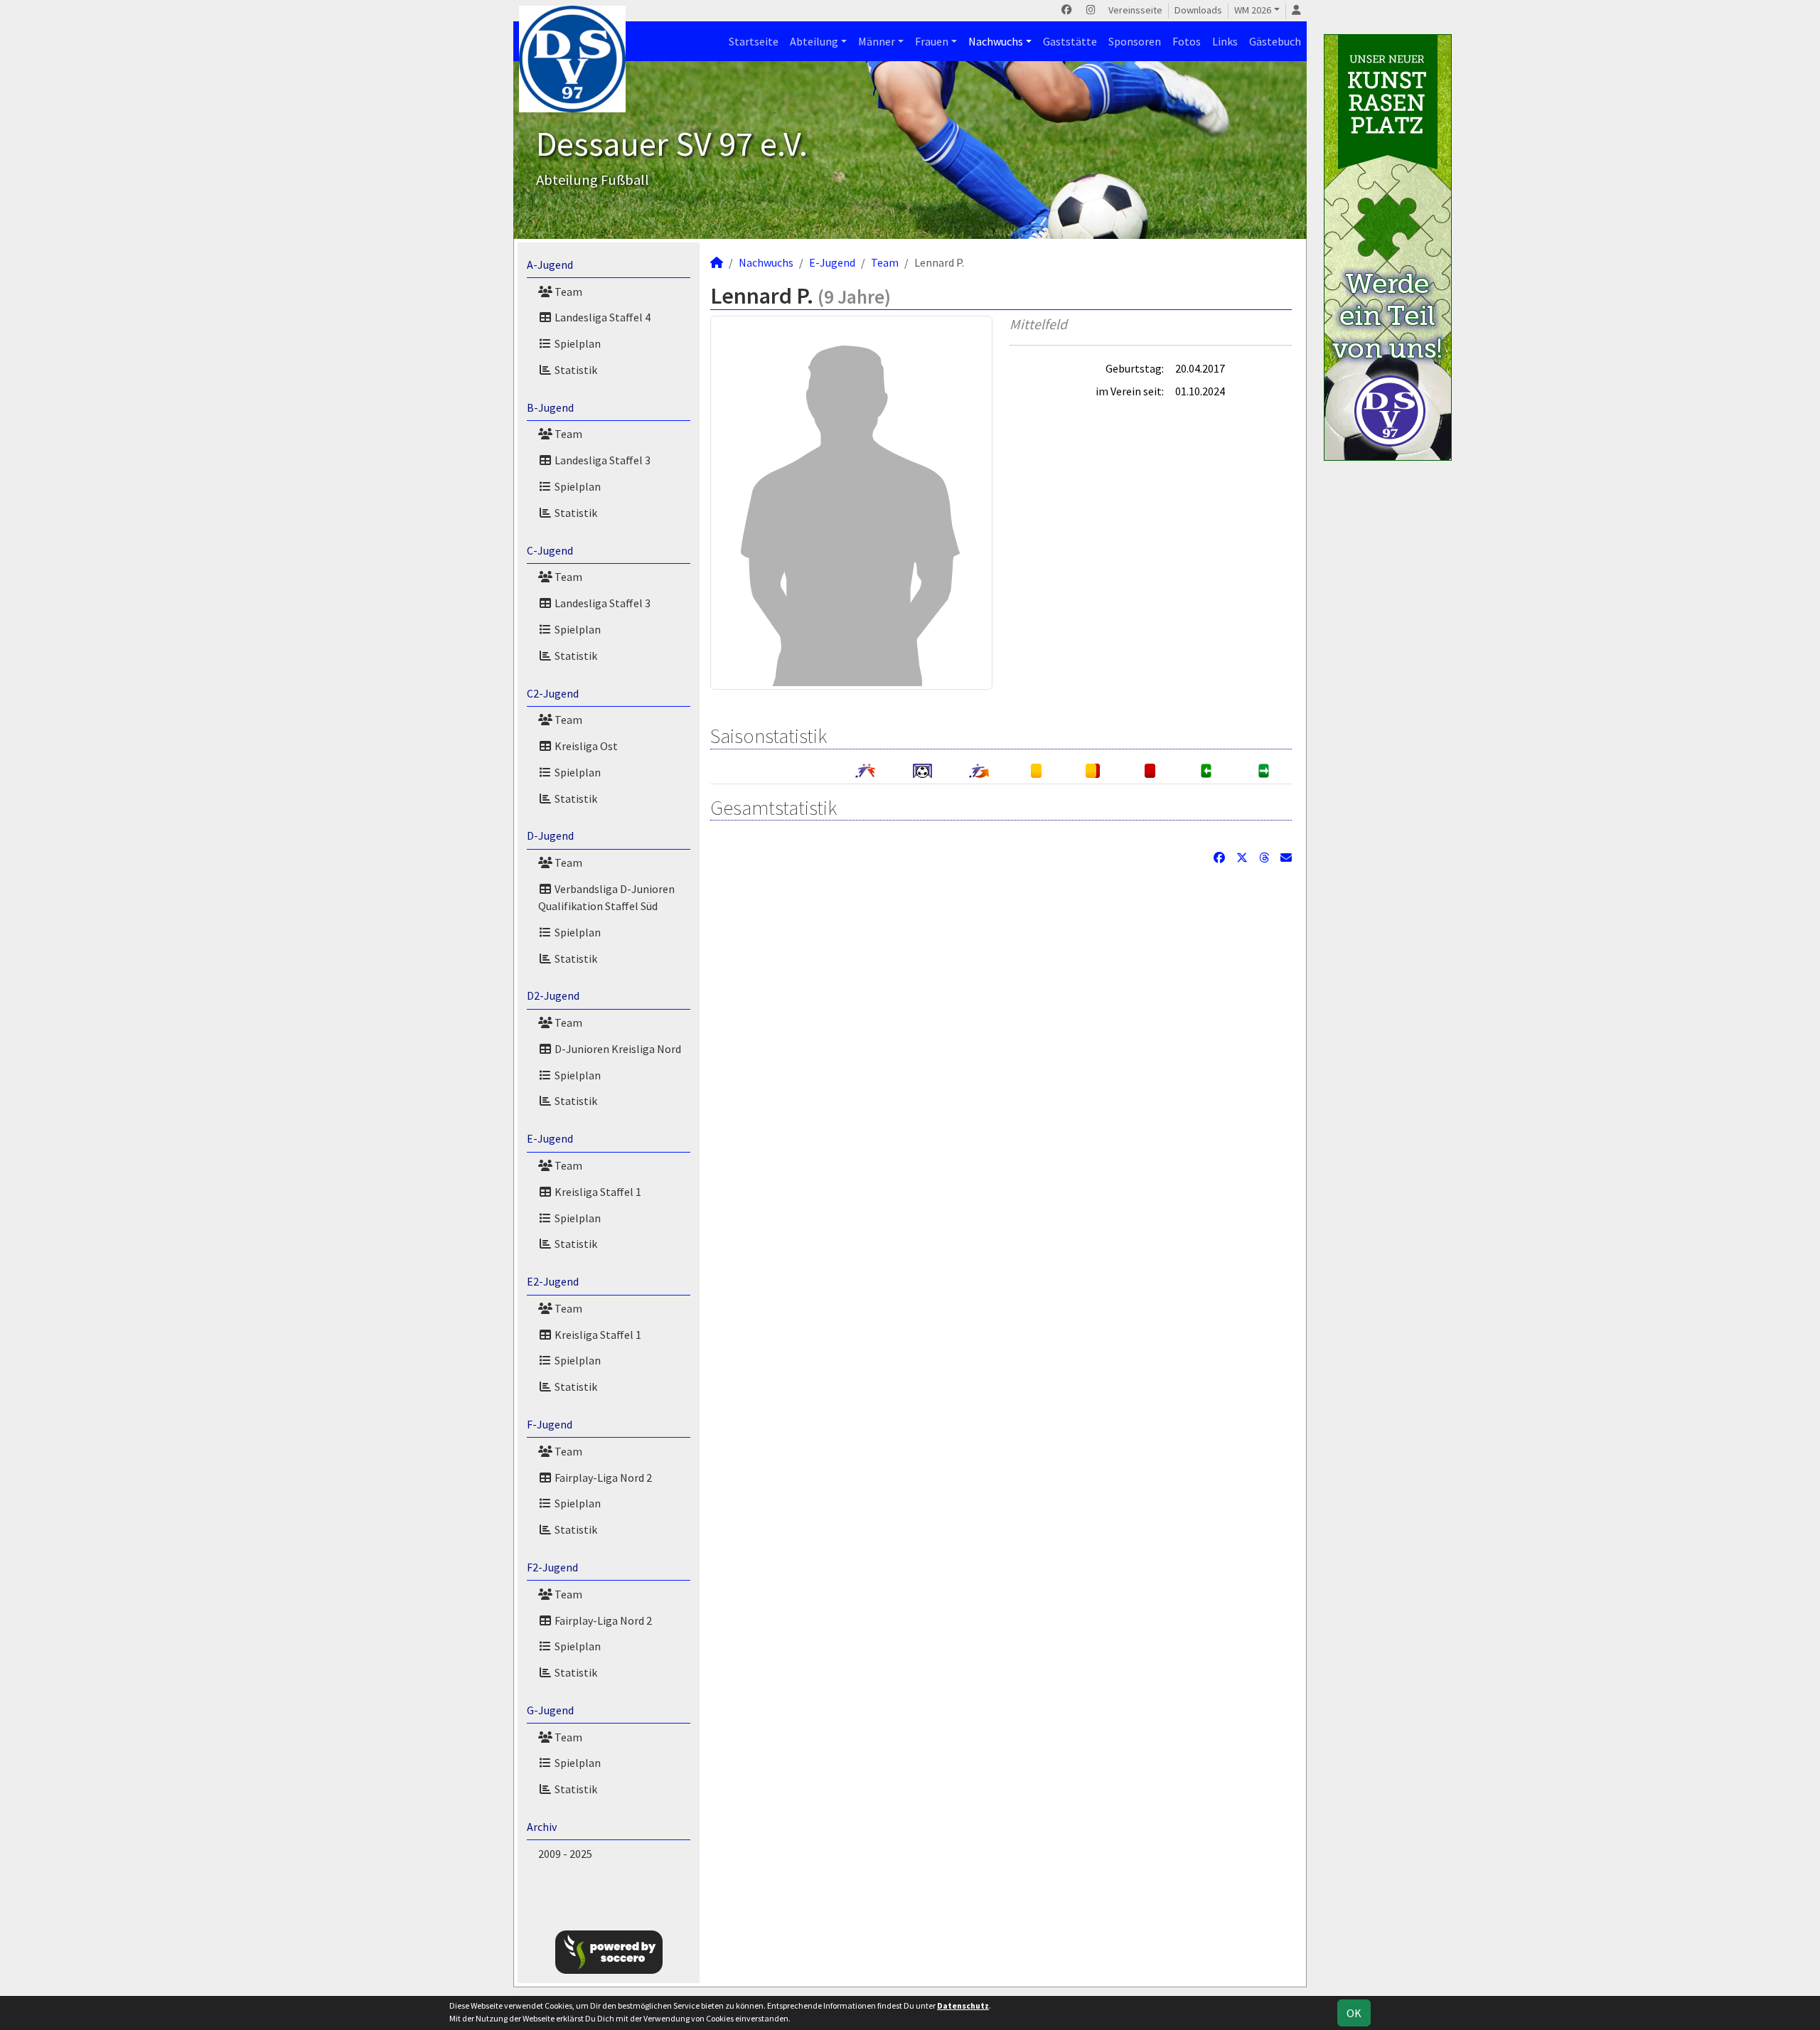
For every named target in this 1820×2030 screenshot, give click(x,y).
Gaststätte (1070, 41)
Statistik (575, 370)
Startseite (754, 41)
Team (567, 292)
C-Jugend (550, 550)
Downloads (1198, 10)
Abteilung (814, 41)
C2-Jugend (553, 693)
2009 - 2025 (565, 1854)
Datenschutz (963, 2005)
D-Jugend (550, 835)
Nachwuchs (996, 41)
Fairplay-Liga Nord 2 (602, 1478)
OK (1354, 2013)
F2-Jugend (552, 1567)
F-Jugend (550, 1424)
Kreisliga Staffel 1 (597, 1192)
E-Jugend (550, 1138)
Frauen (932, 41)
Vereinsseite (1135, 10)
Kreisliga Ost (585, 746)
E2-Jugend (553, 1281)
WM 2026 (1253, 10)
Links (1225, 41)
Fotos (1187, 41)
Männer (877, 41)
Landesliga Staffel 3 (601, 460)
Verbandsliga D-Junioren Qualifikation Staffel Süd (606, 897)
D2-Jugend (553, 995)
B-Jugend (550, 407)
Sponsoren (1135, 41)
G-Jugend (550, 1710)
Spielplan (577, 343)
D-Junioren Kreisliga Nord (617, 1049)
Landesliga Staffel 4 (601, 317)
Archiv (542, 1827)
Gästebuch (1275, 41)
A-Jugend (550, 265)
